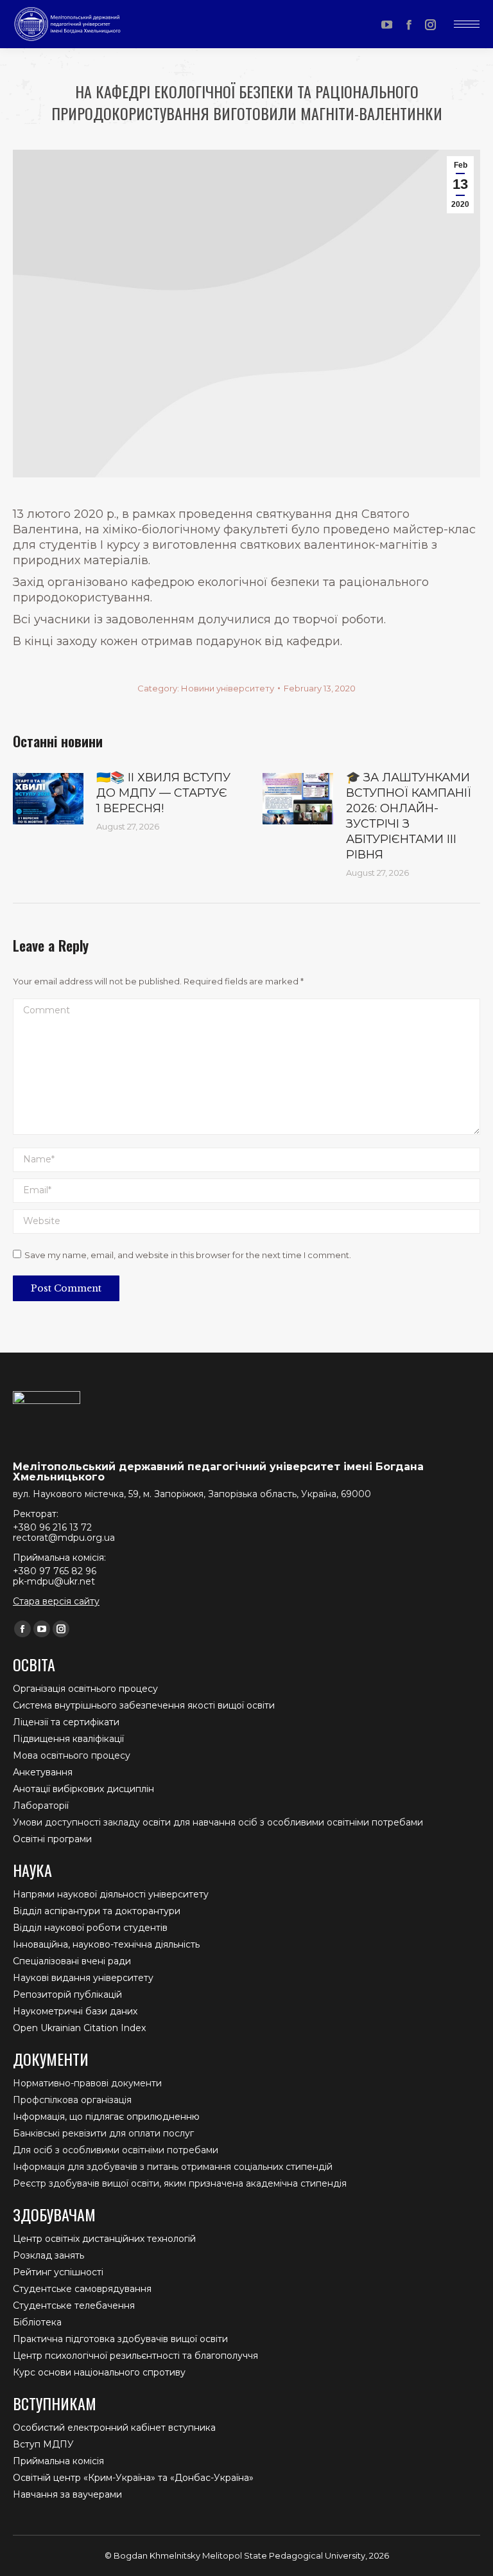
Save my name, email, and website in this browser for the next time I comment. (188, 1255)
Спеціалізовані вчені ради (72, 1961)
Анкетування (43, 1772)
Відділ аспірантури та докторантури (97, 1911)
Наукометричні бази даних (75, 2011)
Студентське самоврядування (82, 2289)
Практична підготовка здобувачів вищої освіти (120, 2339)
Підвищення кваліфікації (68, 1739)
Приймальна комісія (58, 2461)
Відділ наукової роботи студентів (90, 1928)
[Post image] (48, 799)
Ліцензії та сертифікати (66, 1722)
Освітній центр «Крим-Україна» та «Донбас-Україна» (133, 2478)
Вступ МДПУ (43, 2444)
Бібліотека (37, 2322)
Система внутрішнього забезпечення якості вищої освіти (144, 1705)
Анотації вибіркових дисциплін (83, 1789)
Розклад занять (48, 2255)
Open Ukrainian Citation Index (79, 2028)
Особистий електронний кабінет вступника (114, 2428)
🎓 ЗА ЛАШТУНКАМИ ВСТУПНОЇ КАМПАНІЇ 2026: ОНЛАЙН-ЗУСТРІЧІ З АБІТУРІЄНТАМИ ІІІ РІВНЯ (409, 816)
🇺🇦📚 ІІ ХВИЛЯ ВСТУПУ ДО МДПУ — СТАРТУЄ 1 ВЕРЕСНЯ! (163, 793)
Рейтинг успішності (58, 2272)
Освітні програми (52, 1839)
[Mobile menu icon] (467, 24)
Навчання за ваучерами (67, 2494)
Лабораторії (41, 1806)
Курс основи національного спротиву (99, 2372)
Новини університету (228, 688)
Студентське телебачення (74, 2305)
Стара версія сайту (56, 1601)
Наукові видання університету (83, 1978)
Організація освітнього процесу (85, 1689)
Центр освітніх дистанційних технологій (104, 2239)
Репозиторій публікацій (67, 1994)
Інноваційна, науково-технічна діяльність (106, 1944)
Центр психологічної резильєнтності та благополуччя (135, 2356)
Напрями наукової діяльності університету (111, 1894)
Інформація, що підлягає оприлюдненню (106, 2117)
